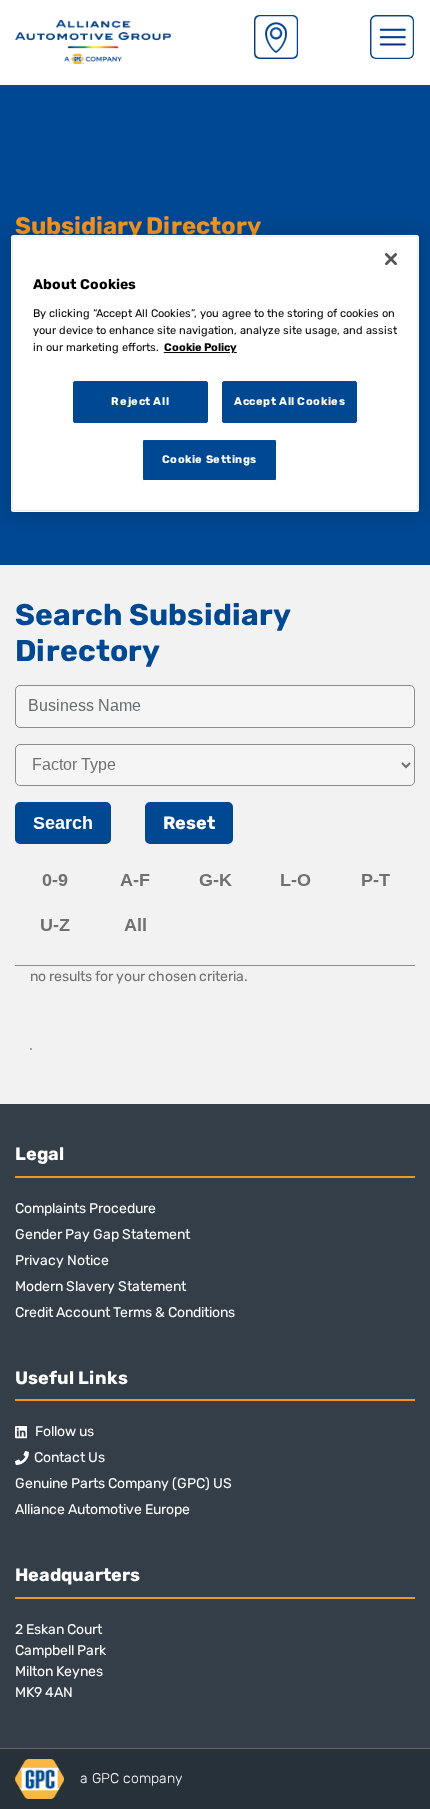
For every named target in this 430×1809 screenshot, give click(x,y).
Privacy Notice (62, 1260)
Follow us (63, 1431)
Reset (189, 823)
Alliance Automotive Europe (102, 1509)
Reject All (140, 401)
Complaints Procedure (85, 1208)
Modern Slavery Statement (100, 1286)
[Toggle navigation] (392, 37)
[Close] (391, 259)
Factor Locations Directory (276, 37)
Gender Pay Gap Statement (102, 1234)
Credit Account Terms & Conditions (125, 1312)
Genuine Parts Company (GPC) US (123, 1483)
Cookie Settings (210, 459)
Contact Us (69, 1457)
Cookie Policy (200, 347)
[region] (215, 373)
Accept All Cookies (289, 401)
